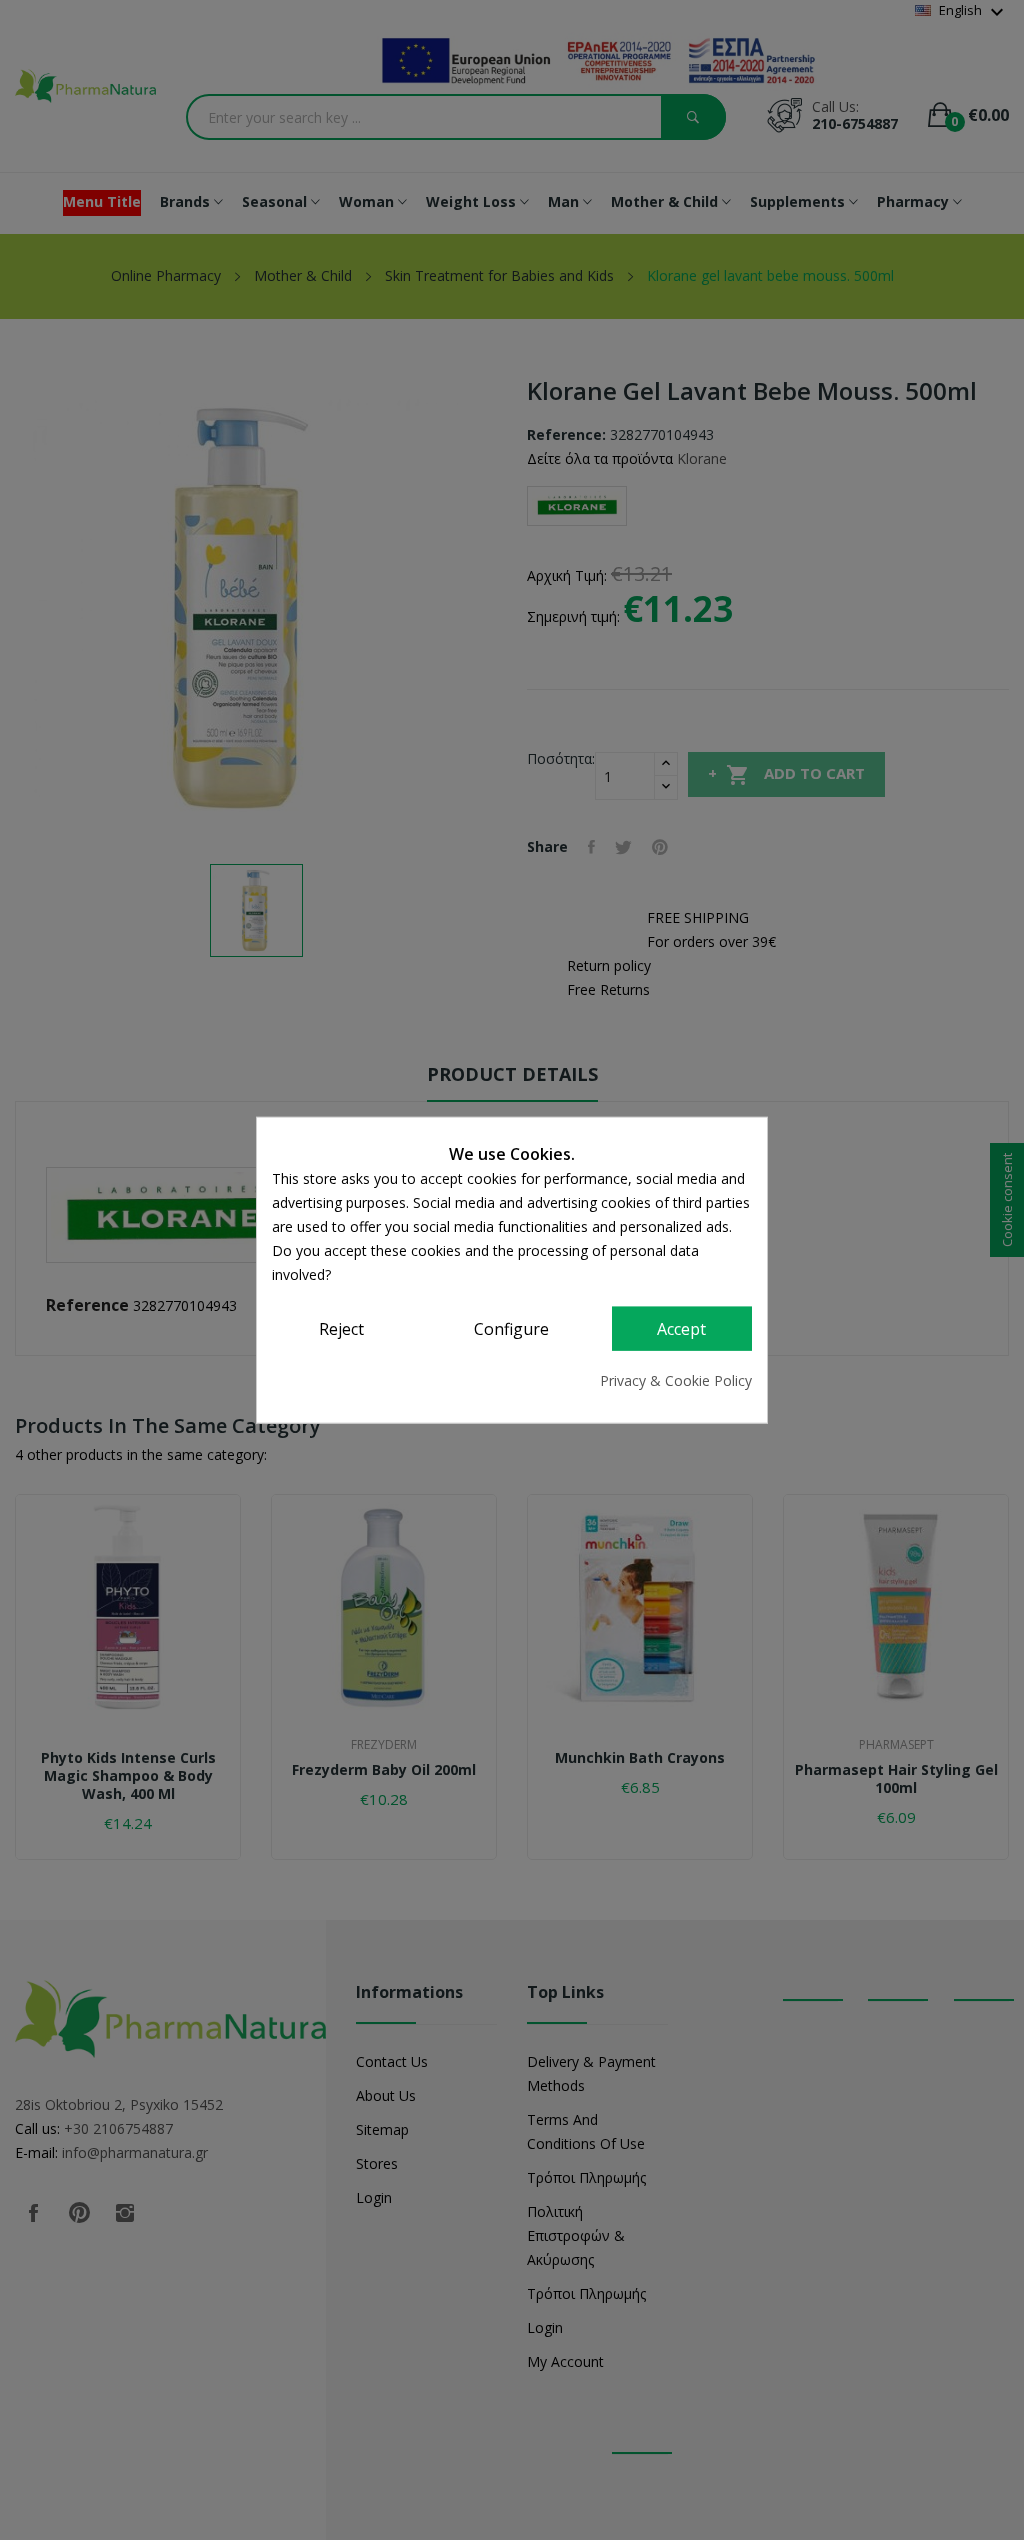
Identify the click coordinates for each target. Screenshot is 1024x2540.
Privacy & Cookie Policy (676, 1379)
